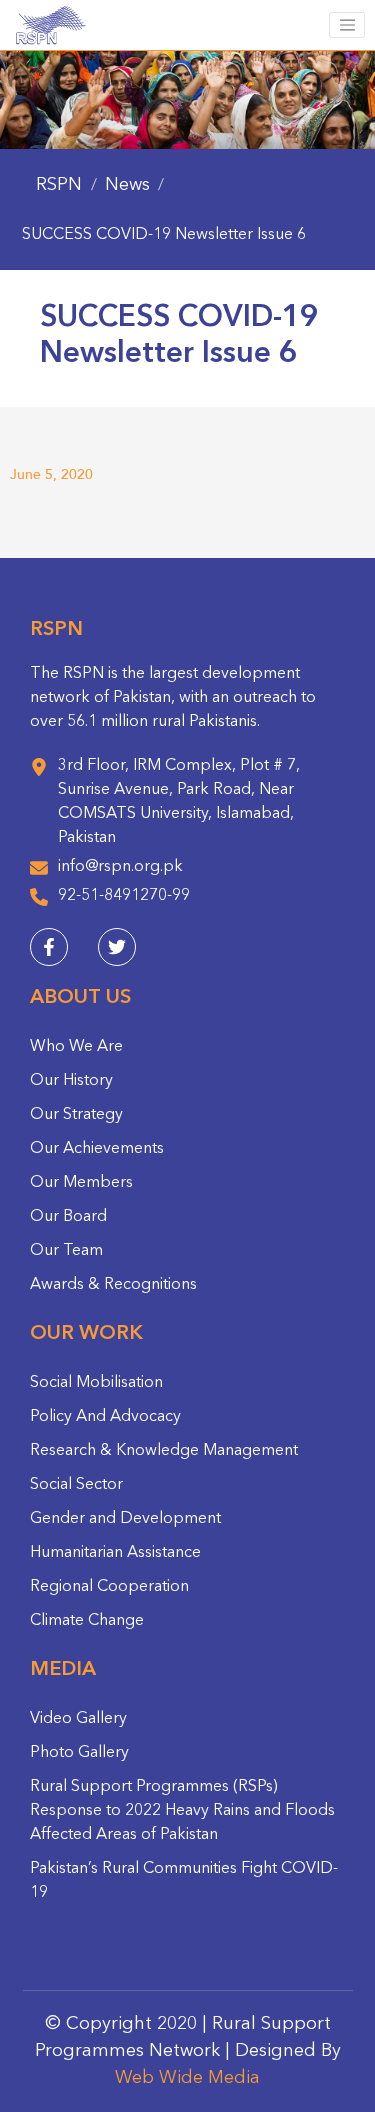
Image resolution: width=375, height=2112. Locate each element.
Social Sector (76, 1485)
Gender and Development (125, 1519)
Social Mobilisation (96, 1383)
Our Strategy (76, 1115)
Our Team (66, 1251)
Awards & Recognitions (113, 1285)
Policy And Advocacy (105, 1417)
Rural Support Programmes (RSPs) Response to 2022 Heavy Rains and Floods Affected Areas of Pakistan (182, 1811)
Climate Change (87, 1621)
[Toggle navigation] (347, 25)
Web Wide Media (187, 2078)
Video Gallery (78, 1719)
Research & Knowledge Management (164, 1451)
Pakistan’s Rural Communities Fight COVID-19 (184, 1881)
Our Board (68, 1217)
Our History (71, 1081)
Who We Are (76, 1047)
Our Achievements (97, 1149)
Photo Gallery (79, 1753)
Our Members (81, 1183)
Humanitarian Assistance (115, 1553)
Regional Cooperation (109, 1587)
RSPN (59, 185)
